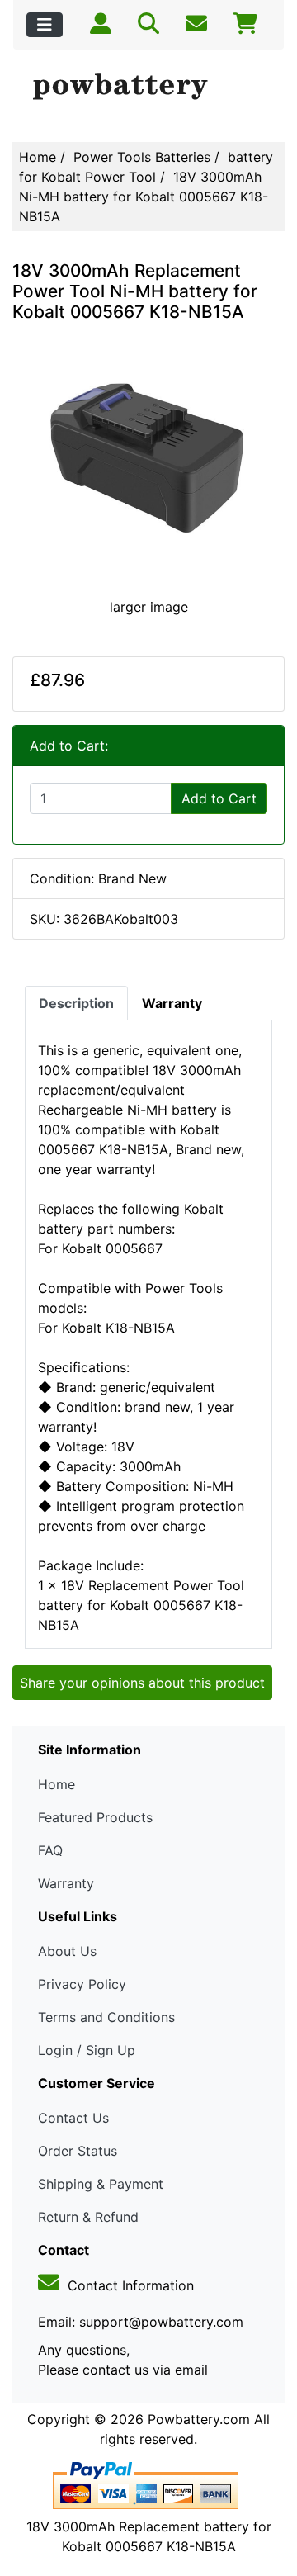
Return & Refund (88, 2217)
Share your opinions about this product (142, 1683)
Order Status (78, 2151)
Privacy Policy (82, 1984)
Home (38, 157)
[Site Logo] (148, 88)
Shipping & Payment (101, 2184)
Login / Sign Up (87, 2050)
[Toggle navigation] (45, 25)
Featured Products (95, 1817)
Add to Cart (219, 798)
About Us (67, 1951)
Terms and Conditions (106, 2017)
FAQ (50, 1850)
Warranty (66, 1883)
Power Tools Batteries (142, 157)
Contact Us (73, 2118)
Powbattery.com (199, 2419)
